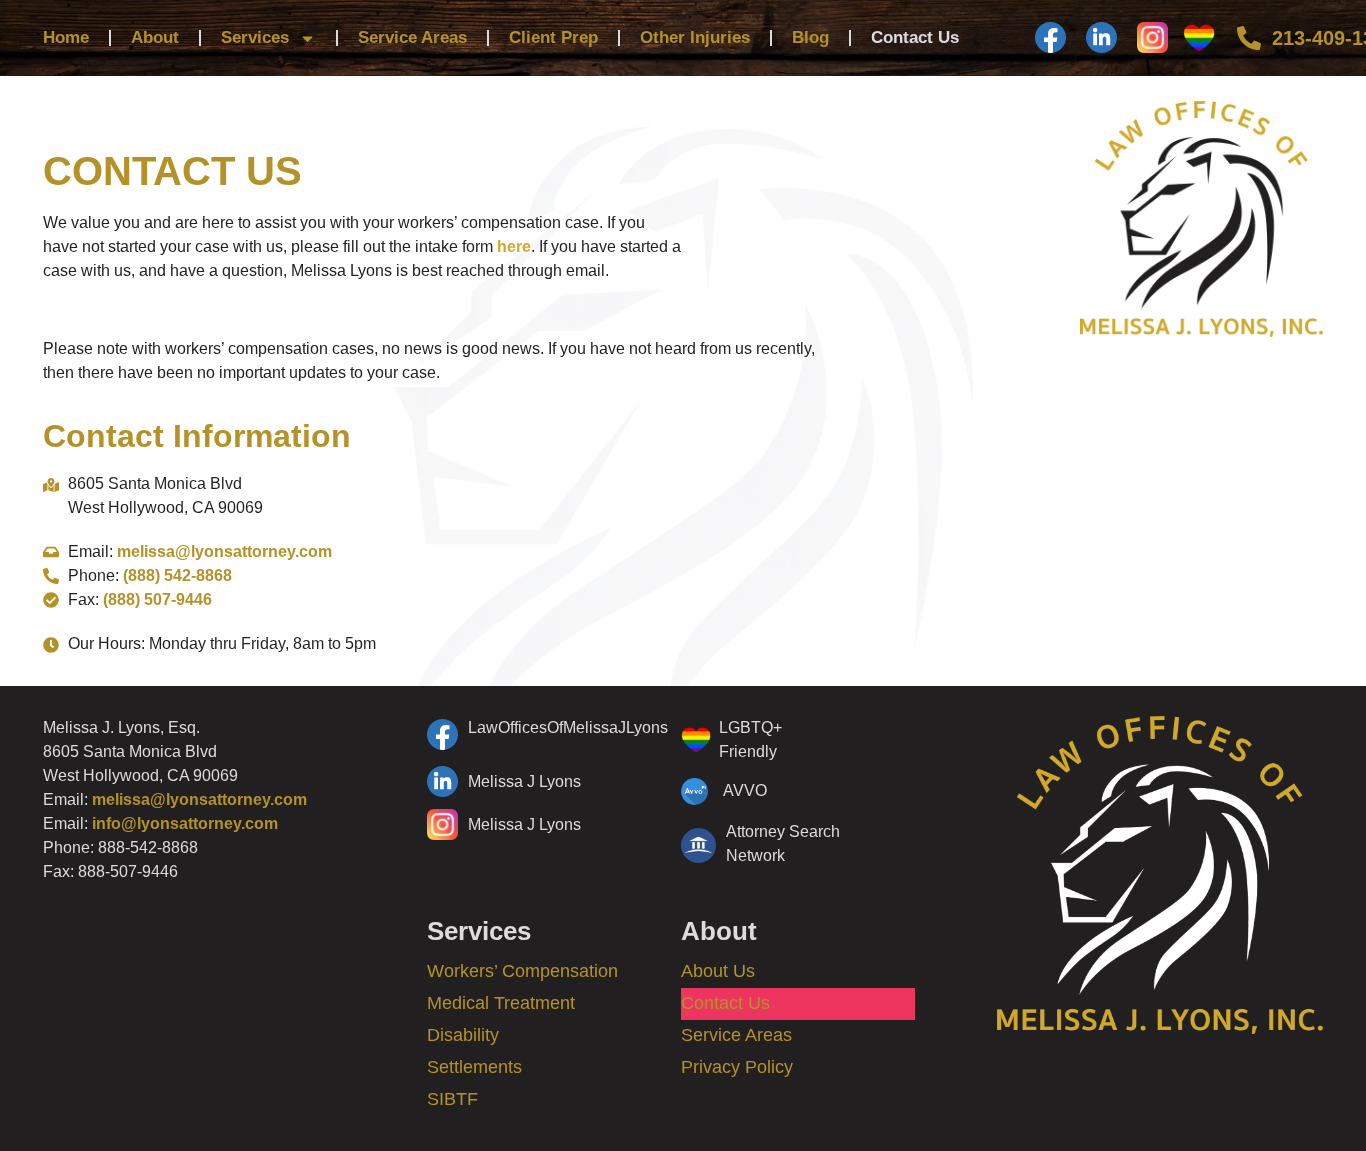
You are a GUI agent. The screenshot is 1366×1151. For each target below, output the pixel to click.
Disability (463, 1035)
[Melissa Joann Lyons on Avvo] (761, 791)
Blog (810, 37)
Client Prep (553, 37)
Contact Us (915, 37)
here (514, 246)
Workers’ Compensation (522, 971)
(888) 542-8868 (177, 575)
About (155, 37)
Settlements (474, 1067)
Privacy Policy (737, 1067)
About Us (718, 971)
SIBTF (452, 1099)
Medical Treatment (501, 1003)
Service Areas (412, 37)
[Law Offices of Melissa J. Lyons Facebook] (1050, 37)
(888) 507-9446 (157, 599)
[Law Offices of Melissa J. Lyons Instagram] (1152, 37)
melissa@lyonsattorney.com (224, 551)
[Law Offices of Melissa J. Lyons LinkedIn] (1101, 37)
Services (255, 37)
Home (66, 37)
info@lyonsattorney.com (185, 823)
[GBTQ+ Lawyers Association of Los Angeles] (1204, 38)
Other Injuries (695, 37)
